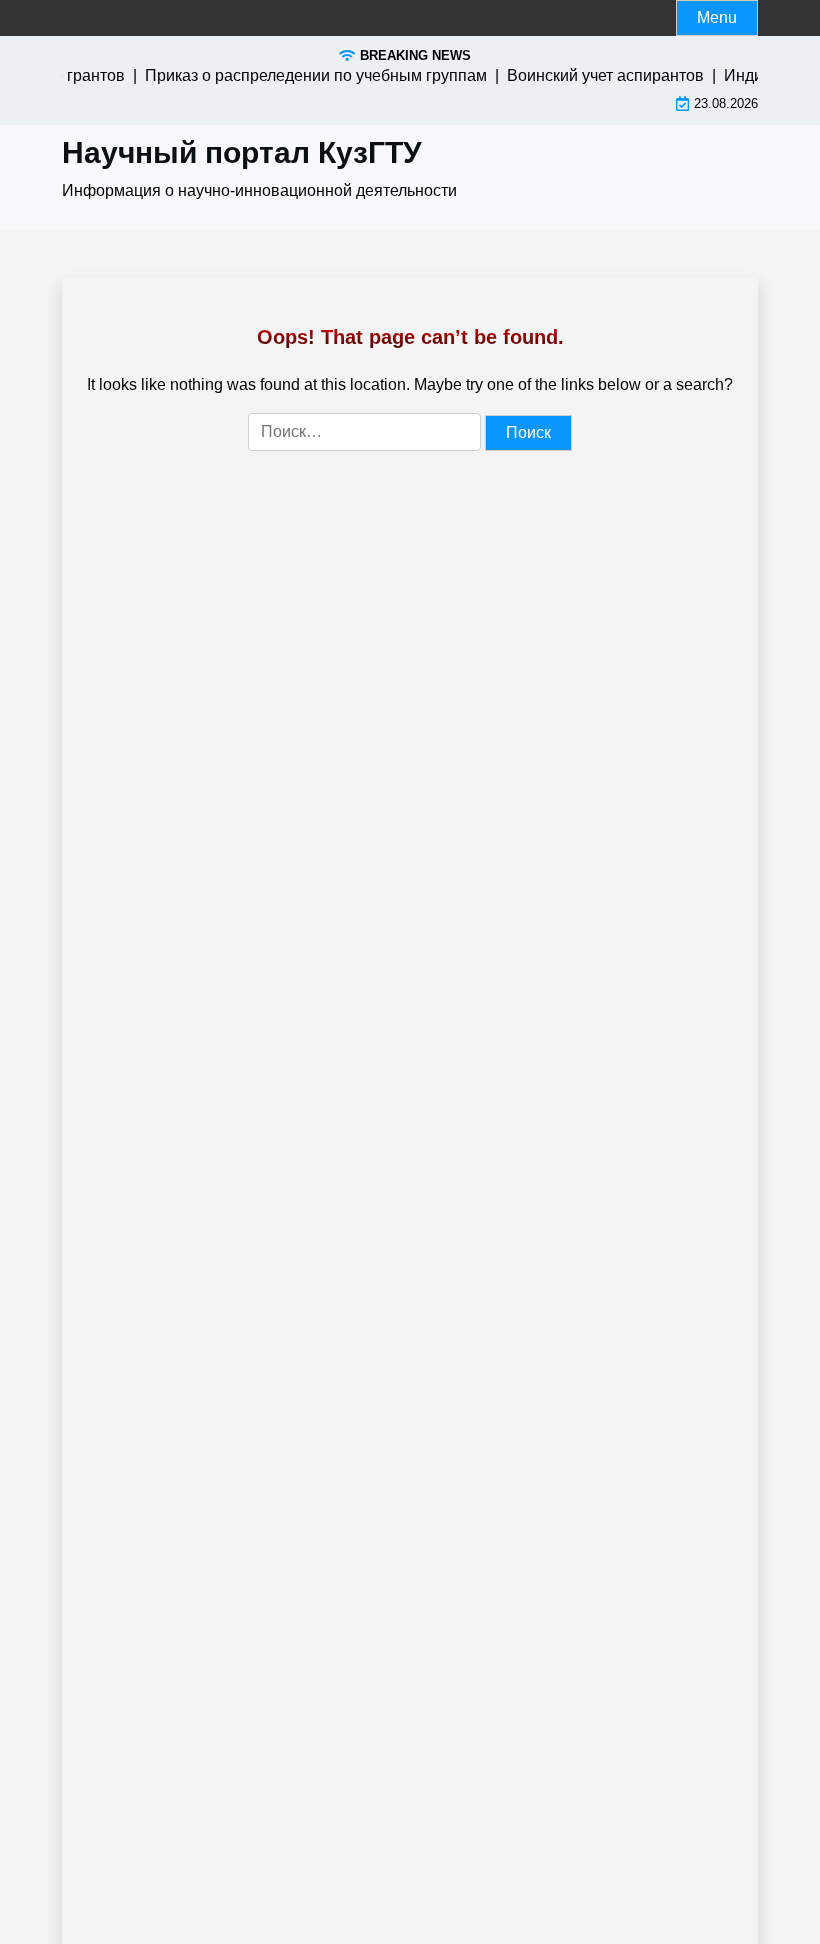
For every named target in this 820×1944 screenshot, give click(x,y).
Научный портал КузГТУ (242, 152)
